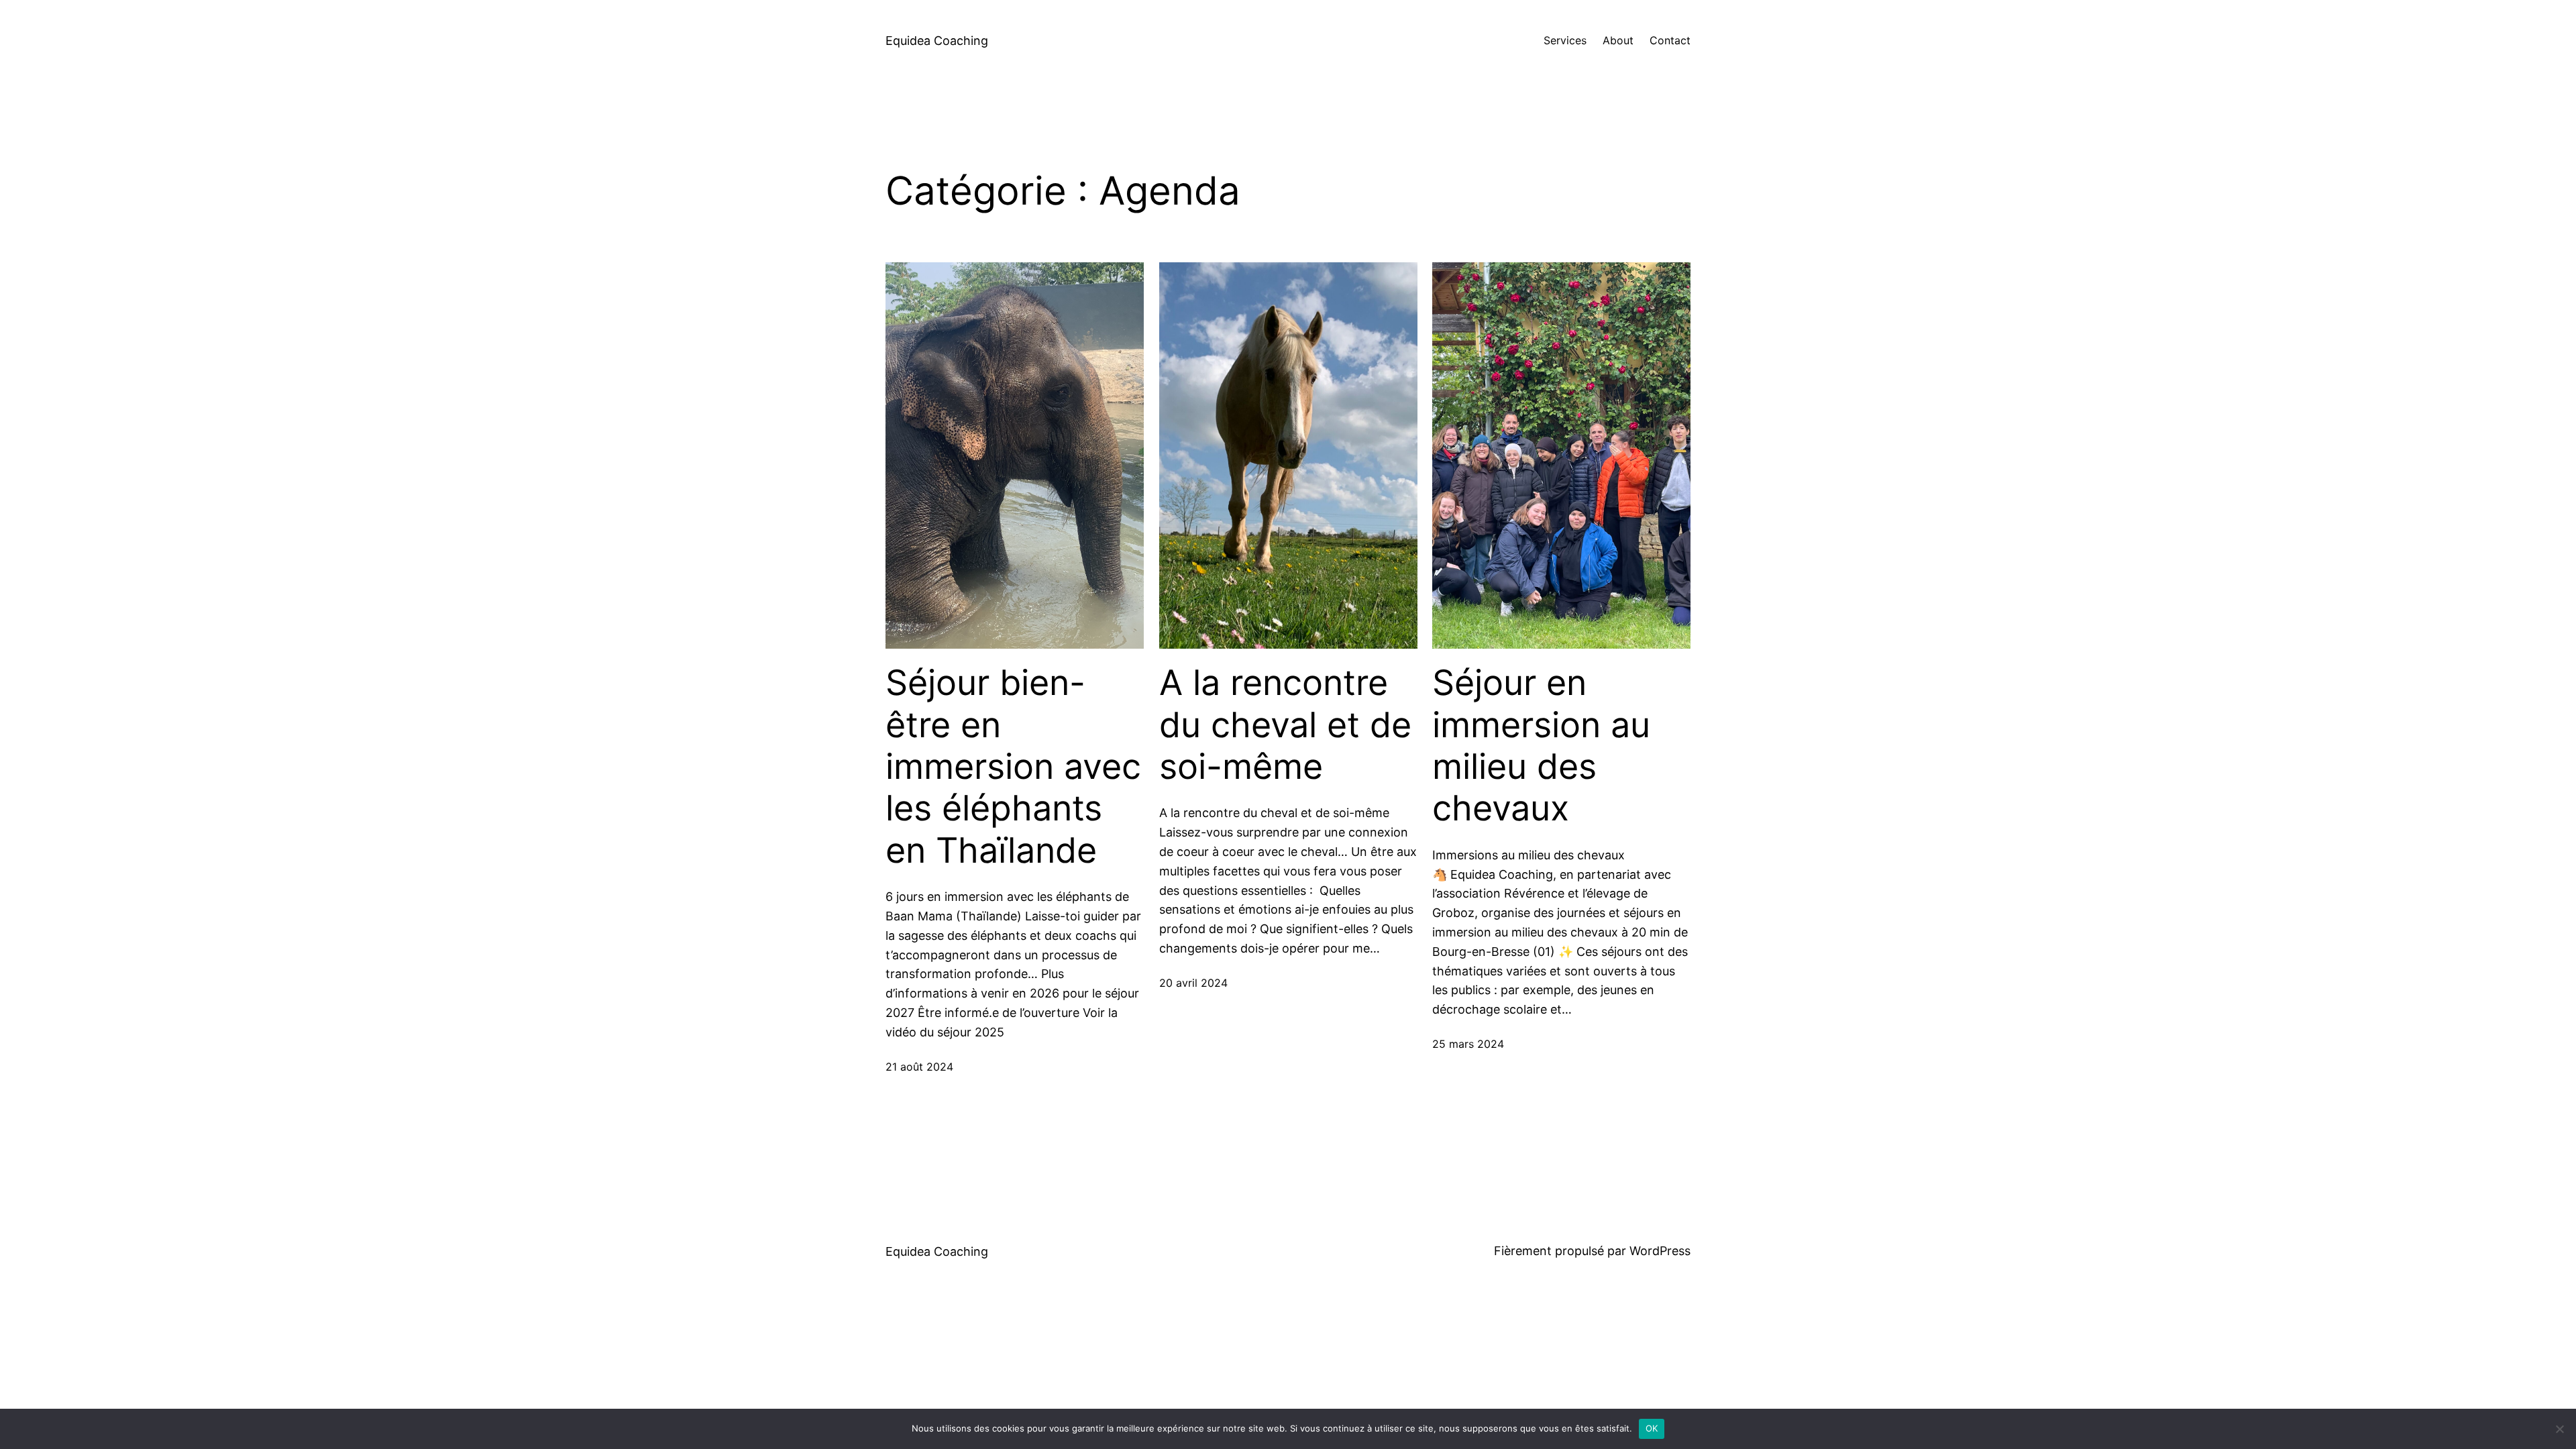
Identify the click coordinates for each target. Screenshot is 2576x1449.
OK (1652, 1428)
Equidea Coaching (937, 41)
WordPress (1660, 1251)
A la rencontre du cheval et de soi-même (1285, 725)
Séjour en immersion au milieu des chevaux (1541, 746)
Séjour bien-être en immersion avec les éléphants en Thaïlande (1013, 767)
